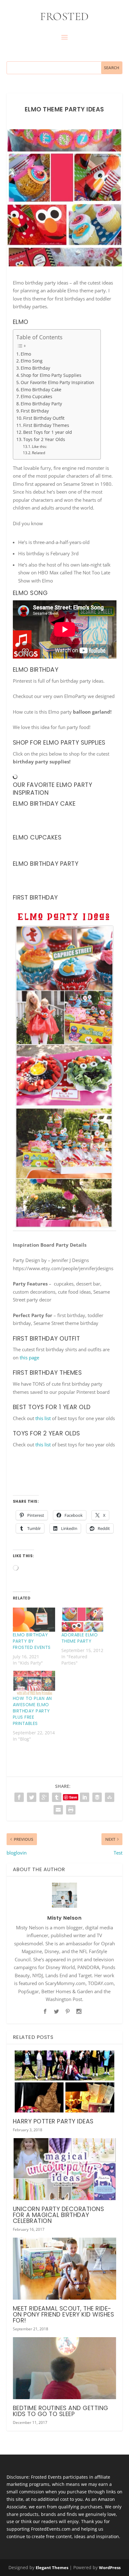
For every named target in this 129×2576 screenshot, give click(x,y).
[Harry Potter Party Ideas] (65, 2081)
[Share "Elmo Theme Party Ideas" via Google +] (44, 1797)
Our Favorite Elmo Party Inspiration (57, 382)
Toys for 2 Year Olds (44, 439)
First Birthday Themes (46, 425)
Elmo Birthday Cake (41, 390)
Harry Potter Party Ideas (53, 2121)
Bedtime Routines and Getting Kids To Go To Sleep (61, 2411)
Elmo (26, 354)
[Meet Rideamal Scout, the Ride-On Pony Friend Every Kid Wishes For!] (65, 2269)
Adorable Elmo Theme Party (80, 1638)
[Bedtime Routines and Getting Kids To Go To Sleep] (65, 2368)
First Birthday (35, 411)
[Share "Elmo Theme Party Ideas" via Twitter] (32, 1797)
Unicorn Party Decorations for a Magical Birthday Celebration (59, 2215)
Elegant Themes (52, 2568)
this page (29, 1357)
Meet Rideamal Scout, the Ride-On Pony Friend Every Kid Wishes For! (64, 2314)
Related (39, 453)
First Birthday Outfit (44, 418)
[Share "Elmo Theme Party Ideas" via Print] (71, 1810)
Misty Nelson (64, 1918)
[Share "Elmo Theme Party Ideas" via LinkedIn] (85, 1797)
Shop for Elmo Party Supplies (51, 375)
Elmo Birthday (35, 368)
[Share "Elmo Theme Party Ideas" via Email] (58, 1810)
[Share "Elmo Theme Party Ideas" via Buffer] (97, 1797)
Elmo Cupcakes (36, 397)
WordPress (110, 2568)
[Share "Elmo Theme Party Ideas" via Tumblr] (57, 1797)
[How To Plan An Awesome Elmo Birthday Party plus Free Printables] (34, 1683)
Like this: (39, 446)
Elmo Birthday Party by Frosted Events (32, 1641)
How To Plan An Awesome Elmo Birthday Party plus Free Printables (32, 1711)
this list (43, 1418)
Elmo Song (32, 361)
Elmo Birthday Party (41, 404)
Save (73, 1797)
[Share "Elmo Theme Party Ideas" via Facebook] (19, 1797)
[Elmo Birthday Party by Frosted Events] (34, 1620)
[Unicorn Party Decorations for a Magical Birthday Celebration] (65, 2169)
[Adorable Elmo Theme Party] (83, 1620)
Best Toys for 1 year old (48, 432)
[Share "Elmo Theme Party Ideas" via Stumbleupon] (110, 1797)
